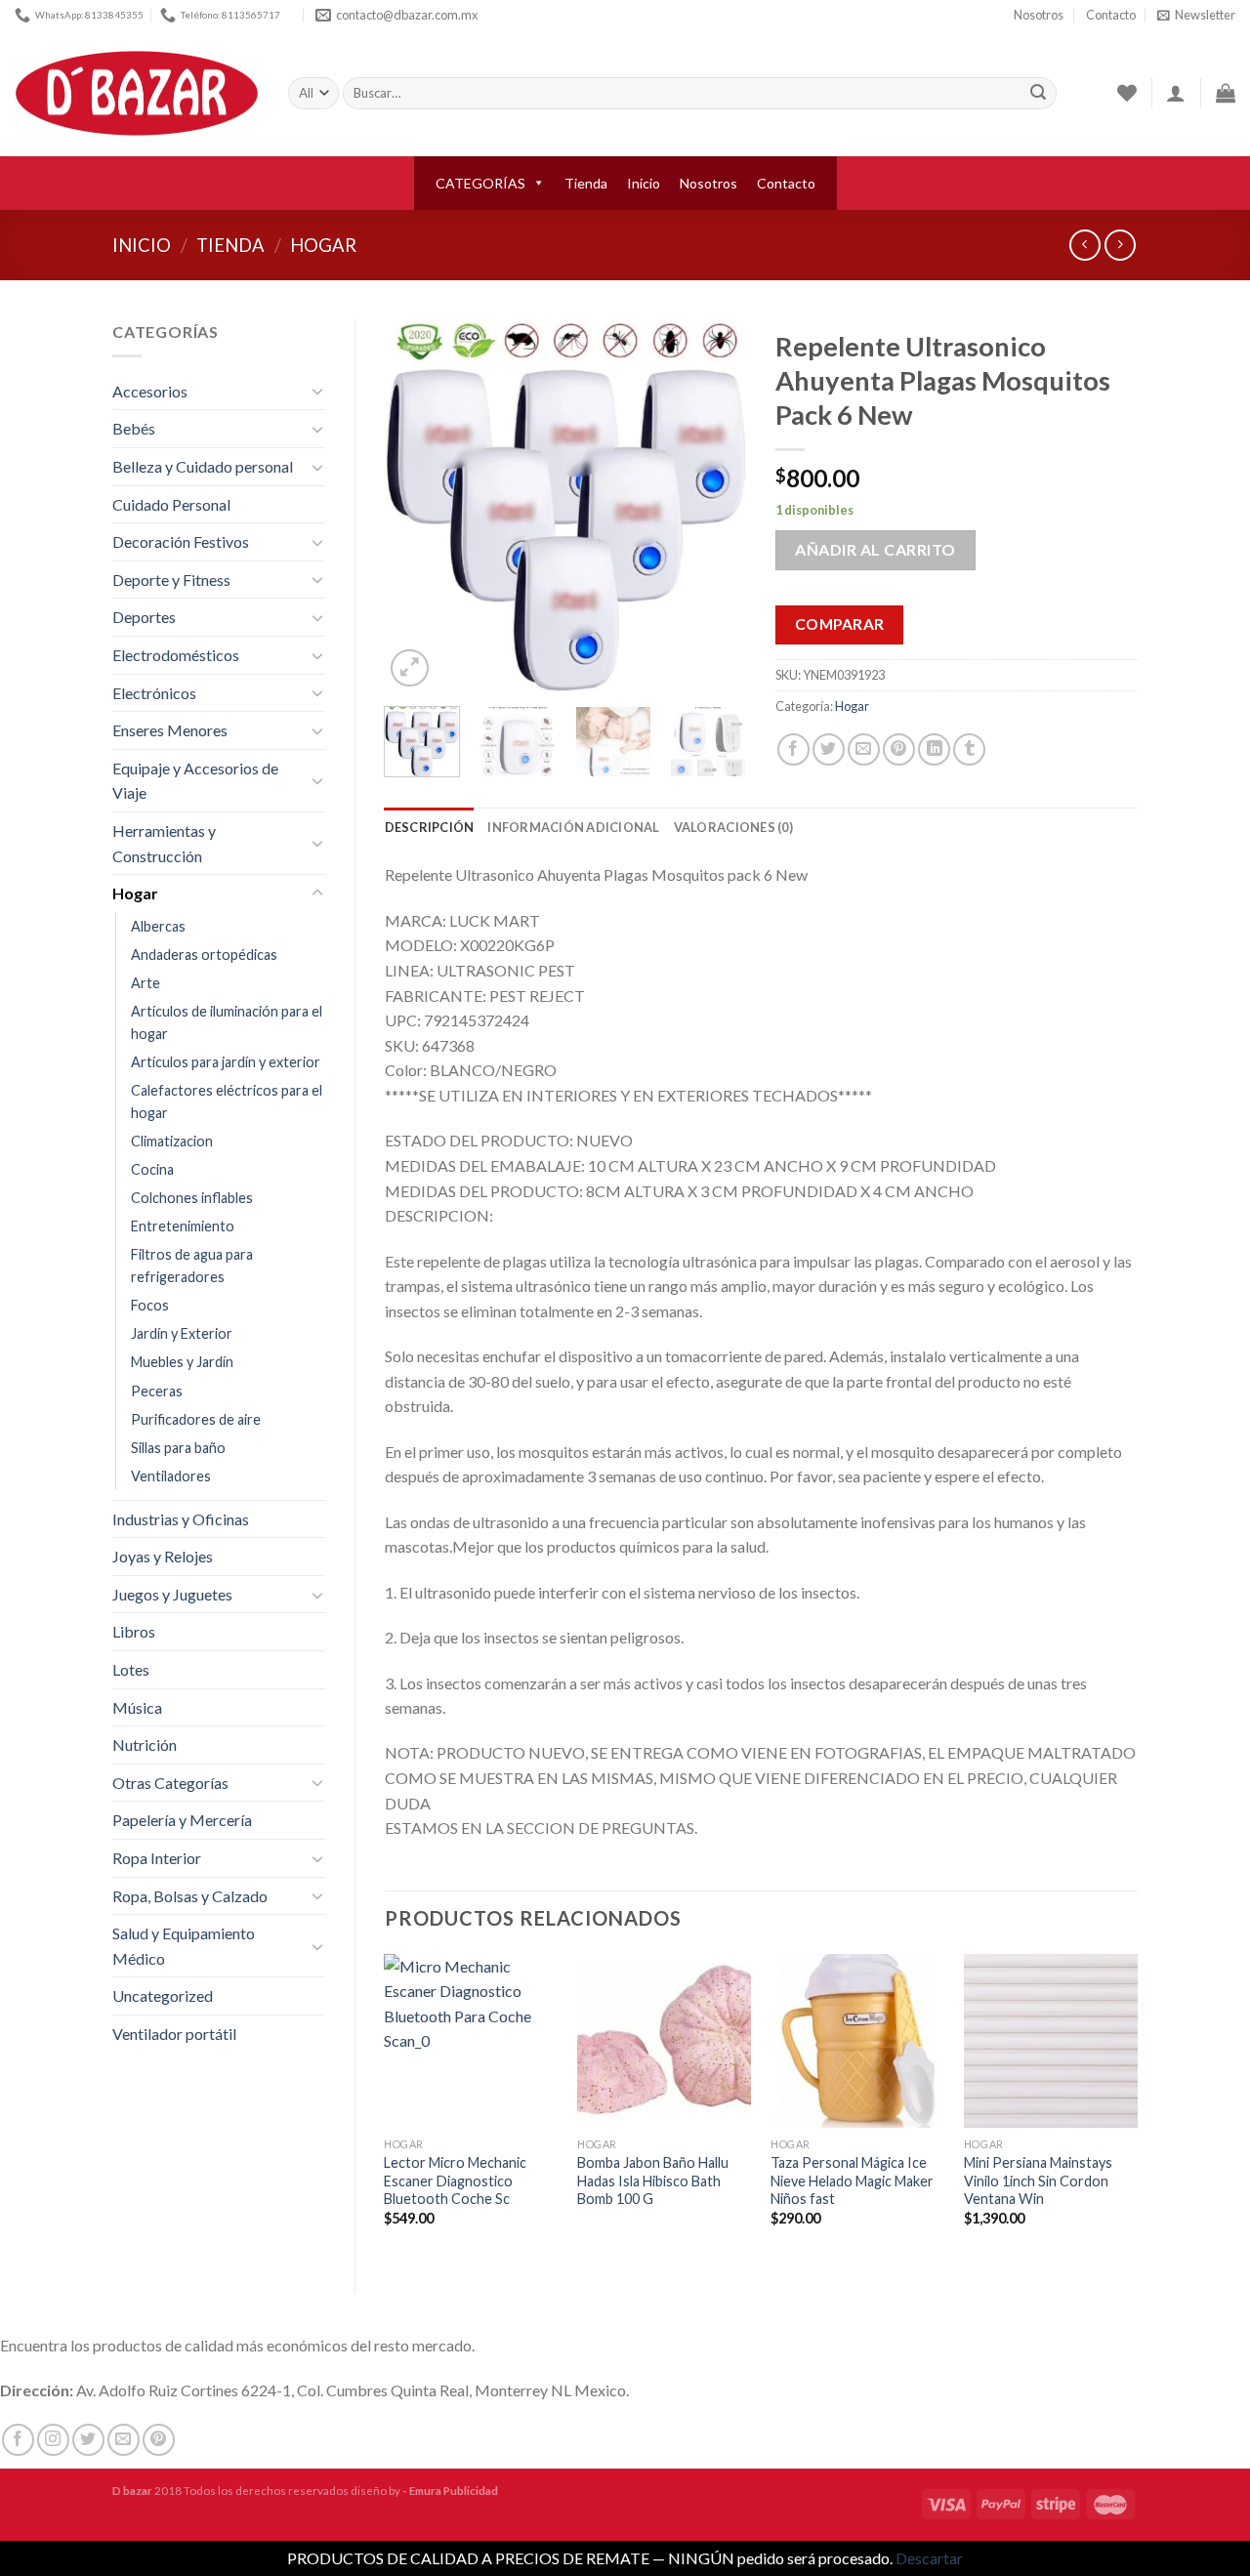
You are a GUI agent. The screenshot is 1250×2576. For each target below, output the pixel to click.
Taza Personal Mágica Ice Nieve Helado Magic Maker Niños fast (852, 2181)
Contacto (1111, 15)
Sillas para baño (178, 1448)
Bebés (134, 428)
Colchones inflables (192, 1198)
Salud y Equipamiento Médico (184, 1946)
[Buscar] (1039, 94)
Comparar (840, 624)
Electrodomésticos (176, 655)
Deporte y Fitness (171, 580)
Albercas (158, 926)
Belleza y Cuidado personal (203, 466)
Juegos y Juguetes (172, 1594)
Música (137, 1707)
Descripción (430, 827)
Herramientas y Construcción (164, 843)
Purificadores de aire (196, 1419)
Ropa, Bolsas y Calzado (190, 1896)
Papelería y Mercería (182, 1820)
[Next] (715, 505)
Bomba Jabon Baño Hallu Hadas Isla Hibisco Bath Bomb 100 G (653, 2181)
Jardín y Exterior (182, 1333)
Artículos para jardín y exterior (226, 1062)
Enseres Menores (170, 730)
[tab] (430, 827)
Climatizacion (172, 1141)
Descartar (929, 2558)
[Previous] (416, 505)
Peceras (157, 1391)
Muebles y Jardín (182, 1362)
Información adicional (573, 827)
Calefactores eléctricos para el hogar (227, 1101)
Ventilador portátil (174, 2034)
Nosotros (1039, 15)
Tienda (586, 183)
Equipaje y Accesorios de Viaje (195, 781)
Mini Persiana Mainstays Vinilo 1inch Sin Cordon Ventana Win (1038, 2181)
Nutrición (145, 1745)
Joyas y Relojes (163, 1556)
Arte (146, 983)
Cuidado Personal (171, 504)
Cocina (152, 1169)
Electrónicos (154, 693)
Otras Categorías (170, 1783)
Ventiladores (171, 1476)
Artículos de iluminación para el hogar (227, 1022)
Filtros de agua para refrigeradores (192, 1266)
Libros (134, 1631)
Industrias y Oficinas (181, 1519)
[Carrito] (1226, 93)
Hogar (323, 245)
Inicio (644, 183)
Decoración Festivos (181, 541)
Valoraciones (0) (733, 827)
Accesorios (150, 391)
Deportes (144, 617)
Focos (150, 1305)
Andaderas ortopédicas (204, 955)
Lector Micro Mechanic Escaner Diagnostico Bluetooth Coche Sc (455, 2181)
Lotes (131, 1669)
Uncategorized (163, 1995)
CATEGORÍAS (480, 183)
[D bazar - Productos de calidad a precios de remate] (137, 94)
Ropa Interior (157, 1858)
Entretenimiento (183, 1226)
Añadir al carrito (875, 549)
